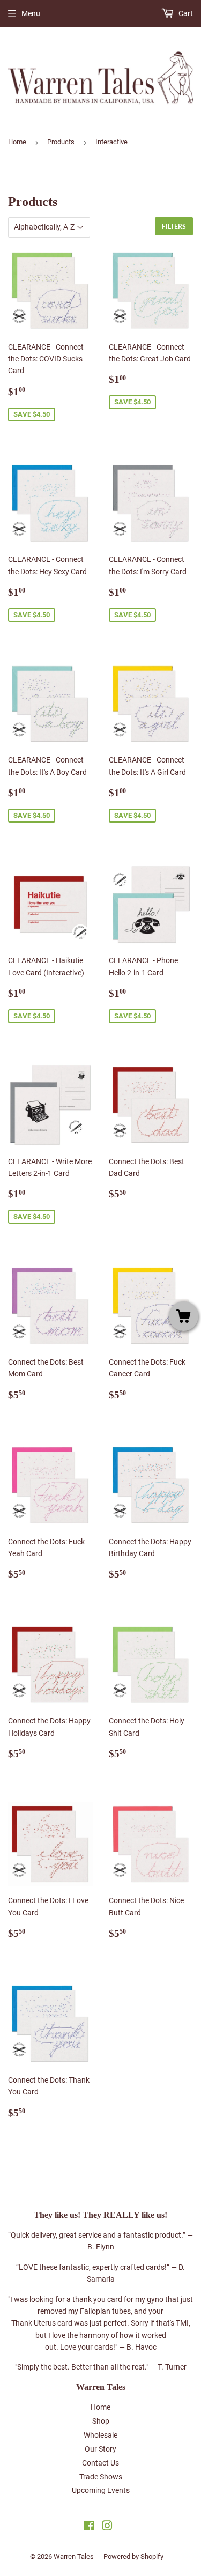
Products (61, 142)
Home (17, 142)
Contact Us (100, 2463)
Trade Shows (101, 2477)
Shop (101, 2421)
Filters (174, 227)
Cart (185, 13)
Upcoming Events (101, 2490)
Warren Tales (74, 2556)
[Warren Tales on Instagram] (107, 2527)
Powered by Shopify (133, 2556)
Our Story (100, 2449)
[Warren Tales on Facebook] (89, 2527)
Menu (31, 13)
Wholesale (100, 2435)
